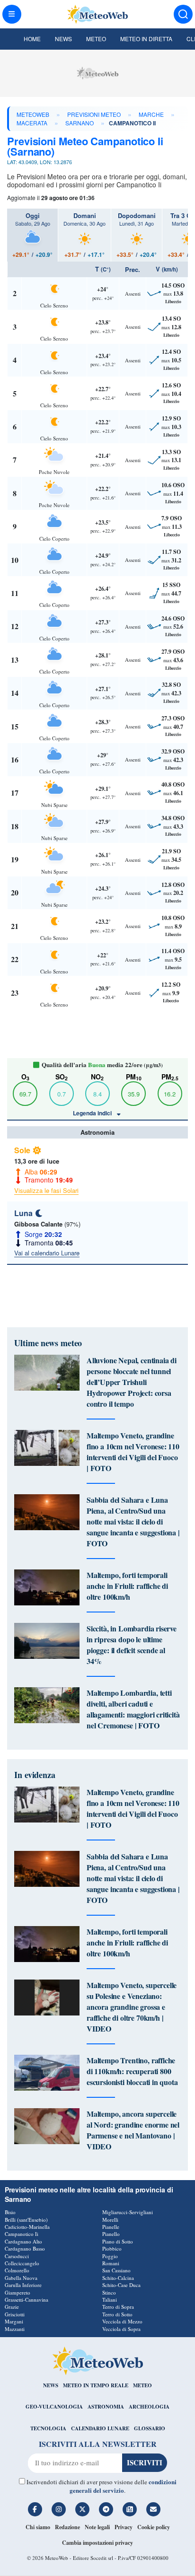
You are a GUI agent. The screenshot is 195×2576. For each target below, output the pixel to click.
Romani (111, 2263)
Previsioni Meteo (94, 114)
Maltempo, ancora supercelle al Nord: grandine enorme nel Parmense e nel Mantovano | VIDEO (133, 2130)
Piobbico (112, 2248)
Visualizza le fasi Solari (46, 1190)
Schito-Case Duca (121, 2285)
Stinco (109, 2292)
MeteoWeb (33, 114)
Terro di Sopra (118, 2307)
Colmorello (17, 2270)
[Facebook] (35, 2509)
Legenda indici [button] (93, 1113)
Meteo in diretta (146, 39)
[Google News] (130, 2509)
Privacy (124, 2527)
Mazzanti (15, 2329)
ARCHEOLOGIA (149, 2407)
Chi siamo (38, 2527)
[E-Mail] (153, 2509)
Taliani (110, 2300)
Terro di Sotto (117, 2314)
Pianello (111, 2234)
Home (32, 39)
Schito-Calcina (118, 2278)
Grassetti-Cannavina (27, 2300)
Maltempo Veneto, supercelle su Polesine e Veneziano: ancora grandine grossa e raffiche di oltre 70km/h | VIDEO (132, 2007)
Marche (151, 114)
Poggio (110, 2256)
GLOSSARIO (150, 2428)
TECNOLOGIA (48, 2428)
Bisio (10, 2212)
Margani (14, 2321)
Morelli (110, 2220)
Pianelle (111, 2227)
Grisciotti (15, 2314)
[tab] (32, 235)
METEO (142, 2385)
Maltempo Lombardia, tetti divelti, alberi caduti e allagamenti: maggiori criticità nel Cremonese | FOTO (133, 1709)
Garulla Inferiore (23, 2285)
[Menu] (12, 14)
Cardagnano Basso (25, 2248)
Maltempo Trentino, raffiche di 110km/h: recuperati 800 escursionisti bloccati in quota (132, 2071)
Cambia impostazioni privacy (97, 2543)
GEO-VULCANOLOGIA (54, 2407)
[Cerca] (183, 14)
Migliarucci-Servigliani (128, 2212)
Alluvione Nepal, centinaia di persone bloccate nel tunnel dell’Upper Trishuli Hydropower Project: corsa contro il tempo (132, 1382)
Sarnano (80, 123)
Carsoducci (17, 2256)
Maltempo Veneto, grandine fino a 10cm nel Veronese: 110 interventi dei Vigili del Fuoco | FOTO (133, 1452)
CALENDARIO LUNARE (100, 2428)
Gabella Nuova (21, 2278)
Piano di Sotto (118, 2241)
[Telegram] (106, 2509)
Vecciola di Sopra (121, 2329)
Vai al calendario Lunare (47, 1253)
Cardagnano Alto (23, 2241)
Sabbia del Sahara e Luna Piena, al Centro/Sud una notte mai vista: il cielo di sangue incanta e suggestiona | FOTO (133, 1521)
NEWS (51, 2385)
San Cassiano (116, 2270)
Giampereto (18, 2292)
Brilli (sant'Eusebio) (26, 2220)
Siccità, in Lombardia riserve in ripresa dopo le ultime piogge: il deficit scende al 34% (132, 1645)
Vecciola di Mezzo (122, 2321)
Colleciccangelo (22, 2263)
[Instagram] (59, 2509)
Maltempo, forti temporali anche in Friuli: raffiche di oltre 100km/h (127, 1586)
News (63, 39)
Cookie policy (154, 2527)
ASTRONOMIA (106, 2407)
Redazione (67, 2527)
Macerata (32, 123)
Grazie (12, 2307)
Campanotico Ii (22, 2234)
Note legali (97, 2527)
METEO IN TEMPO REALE (96, 2385)
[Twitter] (82, 2509)
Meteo (96, 39)
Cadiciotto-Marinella (27, 2227)
